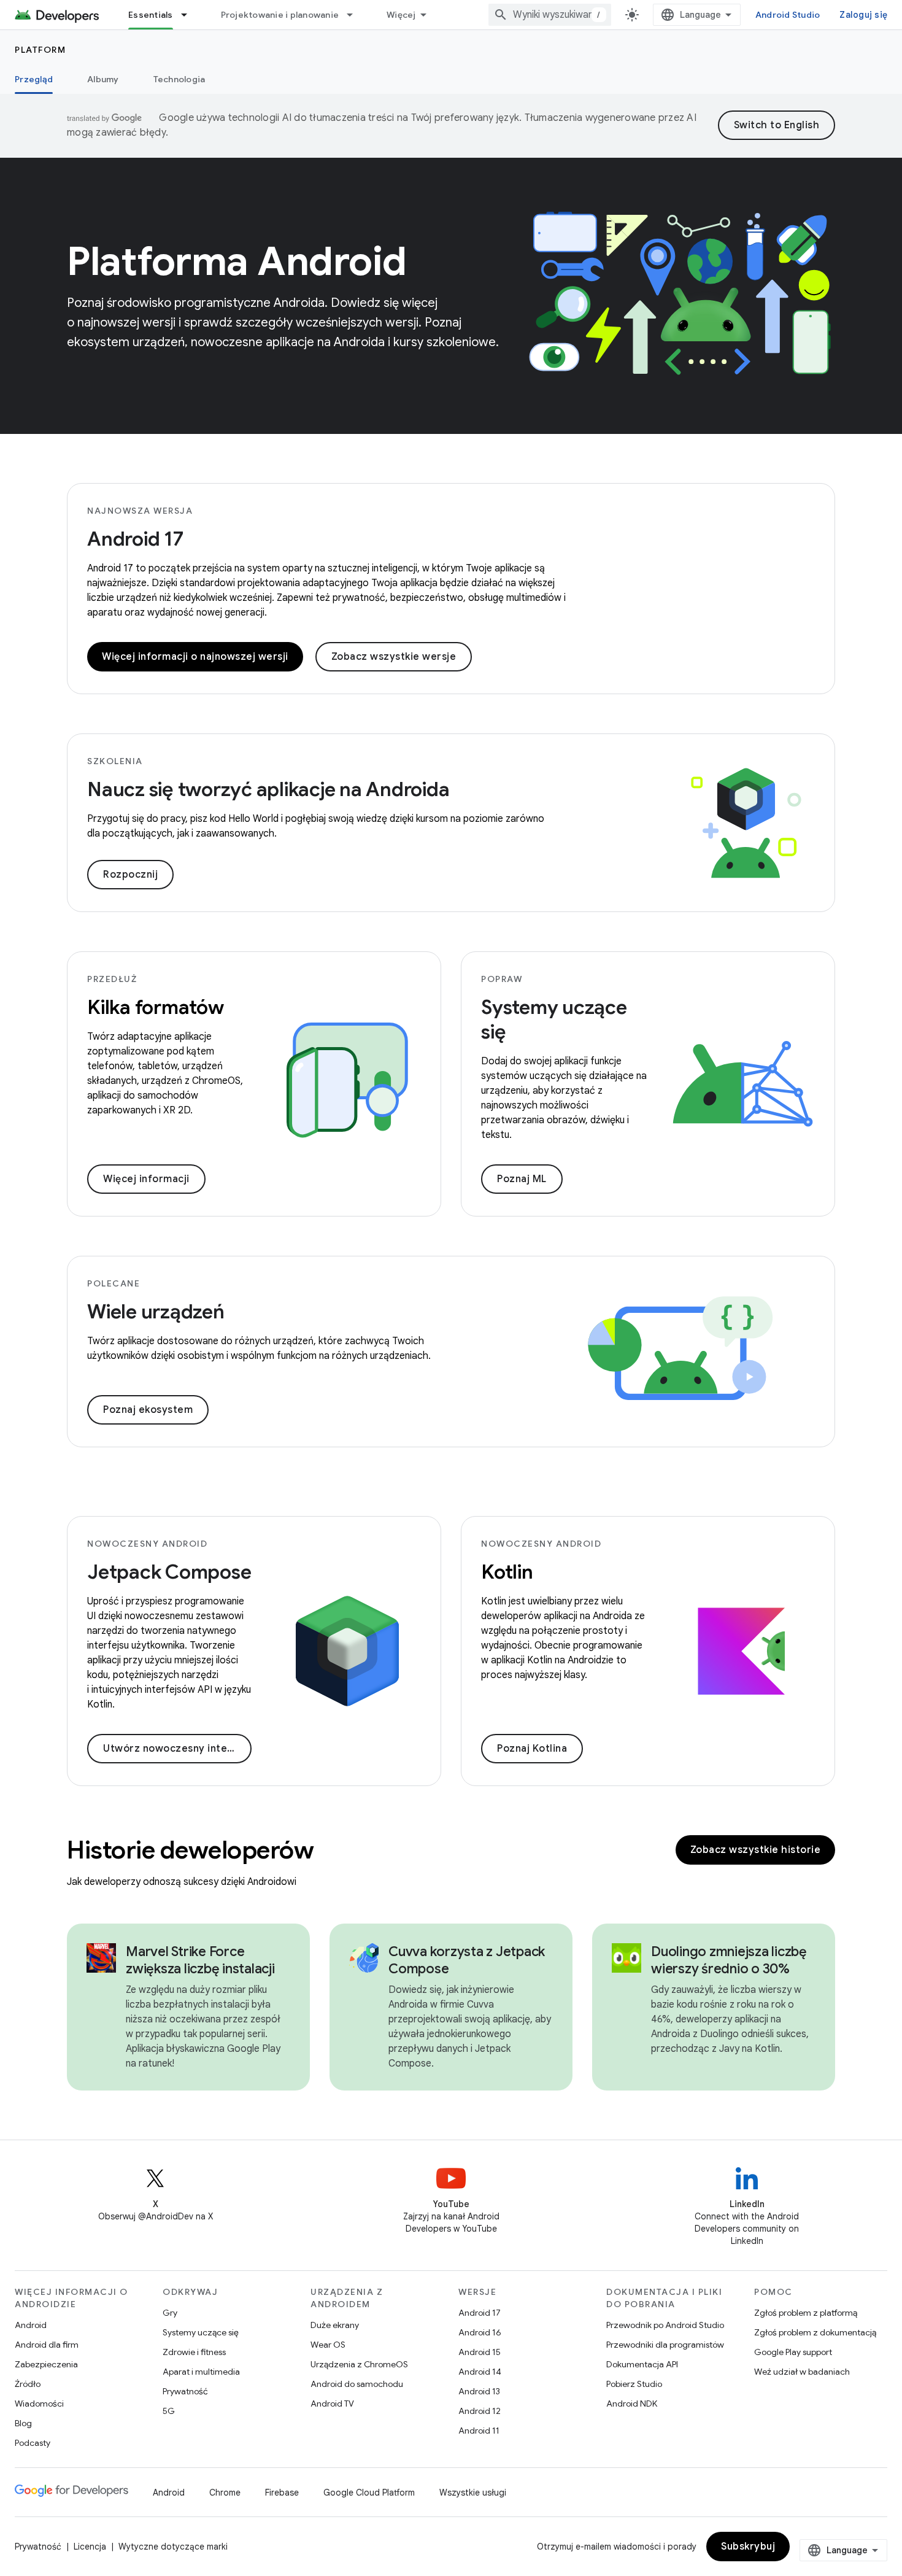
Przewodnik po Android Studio (665, 2325)
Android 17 (135, 539)
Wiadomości (39, 2404)
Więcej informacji (146, 1179)
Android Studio (788, 15)
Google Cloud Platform (369, 2493)
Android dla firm (47, 2345)
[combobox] (550, 15)
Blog (23, 2423)
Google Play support (793, 2352)
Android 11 (479, 2431)
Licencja (90, 2547)
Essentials (151, 15)
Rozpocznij (130, 875)
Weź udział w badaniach (802, 2372)
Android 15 (480, 2352)
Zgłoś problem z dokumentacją (815, 2332)
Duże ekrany (335, 2325)
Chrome (225, 2493)
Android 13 (479, 2391)
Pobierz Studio (634, 2384)
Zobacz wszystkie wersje (394, 657)
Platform (40, 50)
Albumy (103, 79)
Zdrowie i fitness (194, 2352)
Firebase (282, 2493)
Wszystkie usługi (473, 2493)
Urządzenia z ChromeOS (359, 2364)
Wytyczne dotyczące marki (173, 2547)
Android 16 (480, 2332)
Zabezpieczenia (46, 2364)
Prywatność (185, 2391)
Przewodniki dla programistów (665, 2345)
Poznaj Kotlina (532, 1749)
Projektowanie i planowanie (280, 15)
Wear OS (328, 2345)
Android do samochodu (357, 2384)
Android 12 (480, 2411)
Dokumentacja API (642, 2364)
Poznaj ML (522, 1179)
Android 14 (480, 2372)
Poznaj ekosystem (148, 1410)
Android (31, 2325)
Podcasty (33, 2443)
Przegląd (34, 79)
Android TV (332, 2404)
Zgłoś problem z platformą (806, 2313)
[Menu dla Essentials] (190, 15)
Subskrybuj (748, 2547)
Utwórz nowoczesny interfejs (177, 1749)
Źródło (28, 2384)
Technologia (179, 79)
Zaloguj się (863, 15)
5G (169, 2411)
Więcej (401, 15)
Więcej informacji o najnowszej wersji (195, 657)
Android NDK (632, 2404)
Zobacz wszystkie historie (756, 1850)
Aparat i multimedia (201, 2372)
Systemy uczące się (201, 2332)
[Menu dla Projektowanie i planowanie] (355, 15)
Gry (170, 2313)
